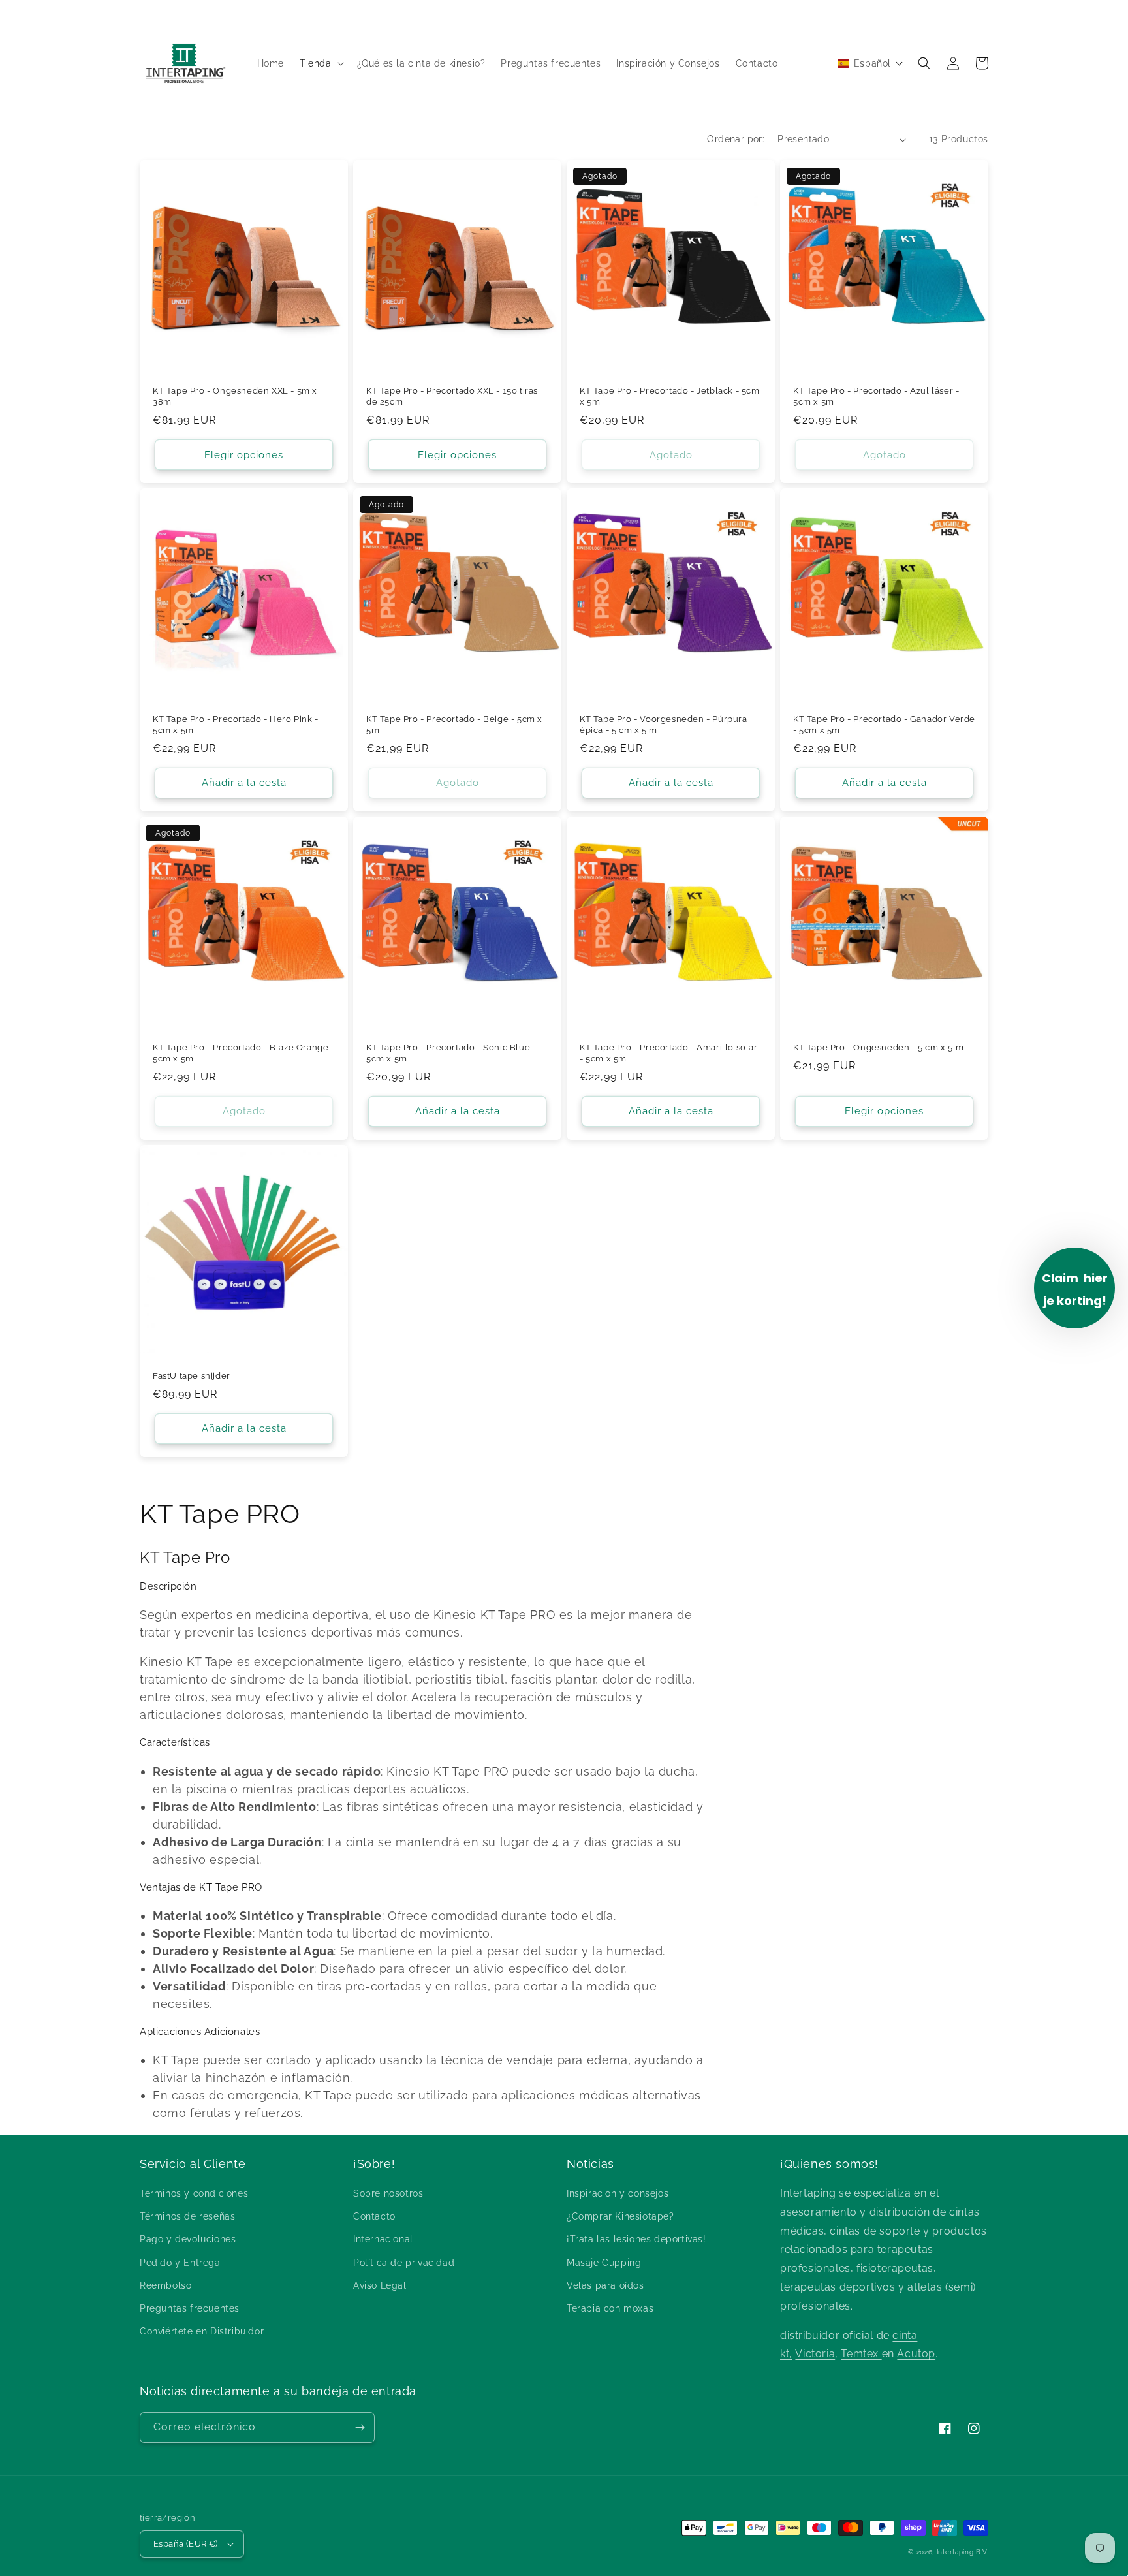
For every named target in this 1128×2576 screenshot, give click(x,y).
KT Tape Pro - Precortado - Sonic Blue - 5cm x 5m (451, 1053)
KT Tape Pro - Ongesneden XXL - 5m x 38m (235, 396)
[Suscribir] (360, 2427)
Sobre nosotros (388, 2193)
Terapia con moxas (610, 2308)
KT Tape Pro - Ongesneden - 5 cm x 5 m (878, 1047)
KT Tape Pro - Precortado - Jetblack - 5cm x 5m (670, 396)
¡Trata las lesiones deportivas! (636, 2239)
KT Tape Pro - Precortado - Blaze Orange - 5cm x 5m (244, 1053)
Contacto (374, 2216)
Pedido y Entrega (180, 2263)
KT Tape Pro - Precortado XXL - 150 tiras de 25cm (452, 396)
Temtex (861, 2354)
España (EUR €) (186, 2544)
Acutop (916, 2354)
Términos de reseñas (187, 2216)
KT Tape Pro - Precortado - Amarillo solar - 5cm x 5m (669, 1053)
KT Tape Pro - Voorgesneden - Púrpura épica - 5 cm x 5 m (664, 725)
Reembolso (165, 2285)
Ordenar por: (736, 139)
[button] (321, 63)
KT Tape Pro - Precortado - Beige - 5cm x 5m (454, 725)
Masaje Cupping (604, 2263)
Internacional (383, 2239)
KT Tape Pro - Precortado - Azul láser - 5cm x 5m (876, 396)
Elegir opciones (244, 455)
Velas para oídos (605, 2285)
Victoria (815, 2354)
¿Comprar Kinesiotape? (620, 2216)
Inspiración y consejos (618, 2193)
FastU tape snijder (192, 1376)
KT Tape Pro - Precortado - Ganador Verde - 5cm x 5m (884, 725)
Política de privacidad (404, 2263)
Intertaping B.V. (963, 2552)
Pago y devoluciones (188, 2239)
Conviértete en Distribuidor (202, 2331)
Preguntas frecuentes (190, 2308)
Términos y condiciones (194, 2193)
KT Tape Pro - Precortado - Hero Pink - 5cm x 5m (236, 725)
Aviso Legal (380, 2285)
